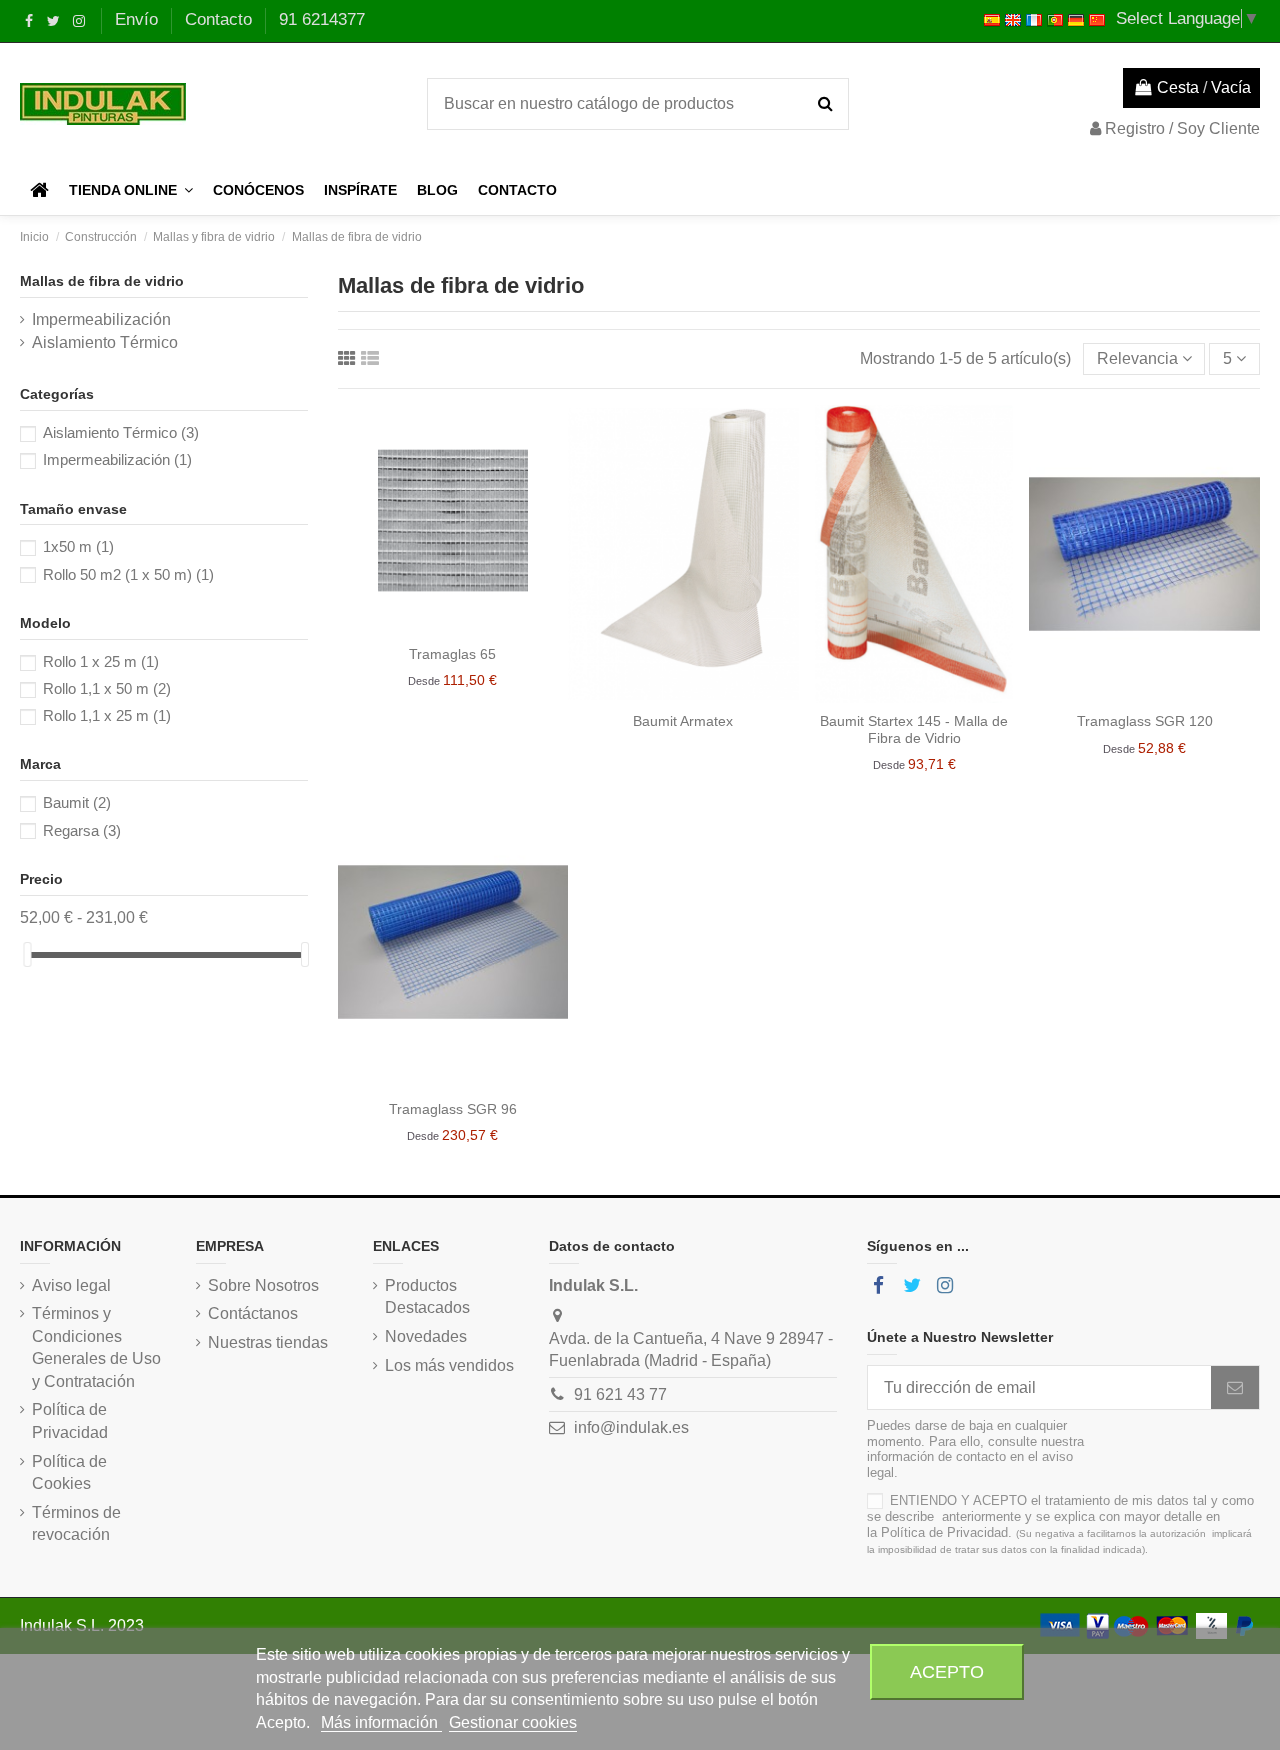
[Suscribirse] (1235, 1387)
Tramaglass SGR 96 (453, 1109)
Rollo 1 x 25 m (101, 661)
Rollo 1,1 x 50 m (107, 688)
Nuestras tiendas (268, 1342)
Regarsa (82, 830)
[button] (131, 190)
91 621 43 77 (620, 1394)
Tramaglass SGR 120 (1145, 721)
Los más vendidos (449, 1365)
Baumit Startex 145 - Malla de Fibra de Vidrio (914, 729)
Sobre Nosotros (263, 1285)
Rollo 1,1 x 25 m (107, 715)
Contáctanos (253, 1313)
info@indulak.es (631, 1427)
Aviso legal (71, 1285)
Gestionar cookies (513, 1722)
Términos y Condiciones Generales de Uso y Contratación (96, 1347)
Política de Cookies (69, 1472)
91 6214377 (322, 19)
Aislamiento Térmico (105, 342)
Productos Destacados (427, 1296)
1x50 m (78, 546)
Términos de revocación (76, 1523)
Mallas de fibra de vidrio (102, 281)
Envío (139, 19)
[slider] (27, 954)
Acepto (947, 1671)
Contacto (221, 19)
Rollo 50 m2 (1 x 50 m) (128, 574)
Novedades (426, 1336)
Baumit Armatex (683, 721)
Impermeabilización (101, 319)
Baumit (77, 802)
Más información (381, 1722)
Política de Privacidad (70, 1420)
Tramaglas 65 (452, 654)
